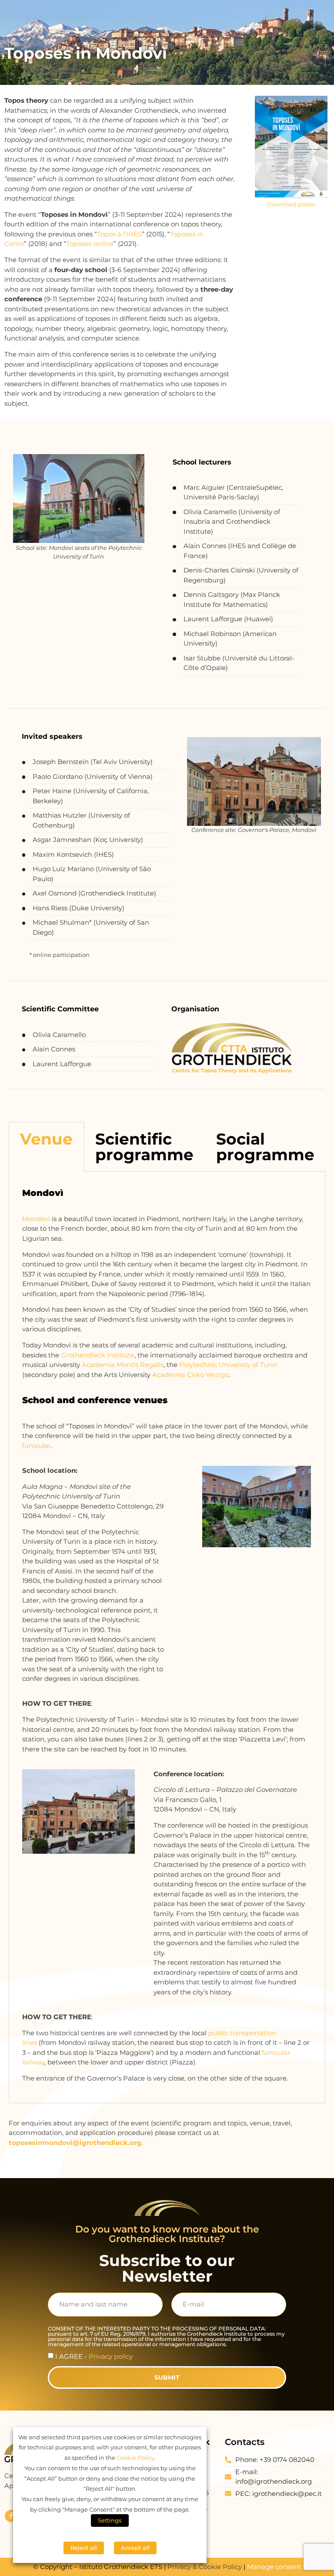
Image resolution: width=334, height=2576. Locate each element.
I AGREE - (94, 2356)
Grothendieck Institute (98, 1355)
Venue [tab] (46, 1139)
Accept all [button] (135, 2548)
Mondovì (36, 1219)
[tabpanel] (167, 1637)
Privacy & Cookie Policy (205, 2567)
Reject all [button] (84, 2548)
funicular (37, 1446)
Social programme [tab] (265, 1147)
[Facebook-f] (11, 2516)
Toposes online (90, 244)
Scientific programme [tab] (144, 1147)
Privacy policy (111, 2356)
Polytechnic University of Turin (228, 1365)
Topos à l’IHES (119, 234)
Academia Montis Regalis (123, 1365)
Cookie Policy (135, 2458)
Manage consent (274, 2567)
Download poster (291, 204)
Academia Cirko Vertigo (190, 1375)
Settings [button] (110, 2520)
